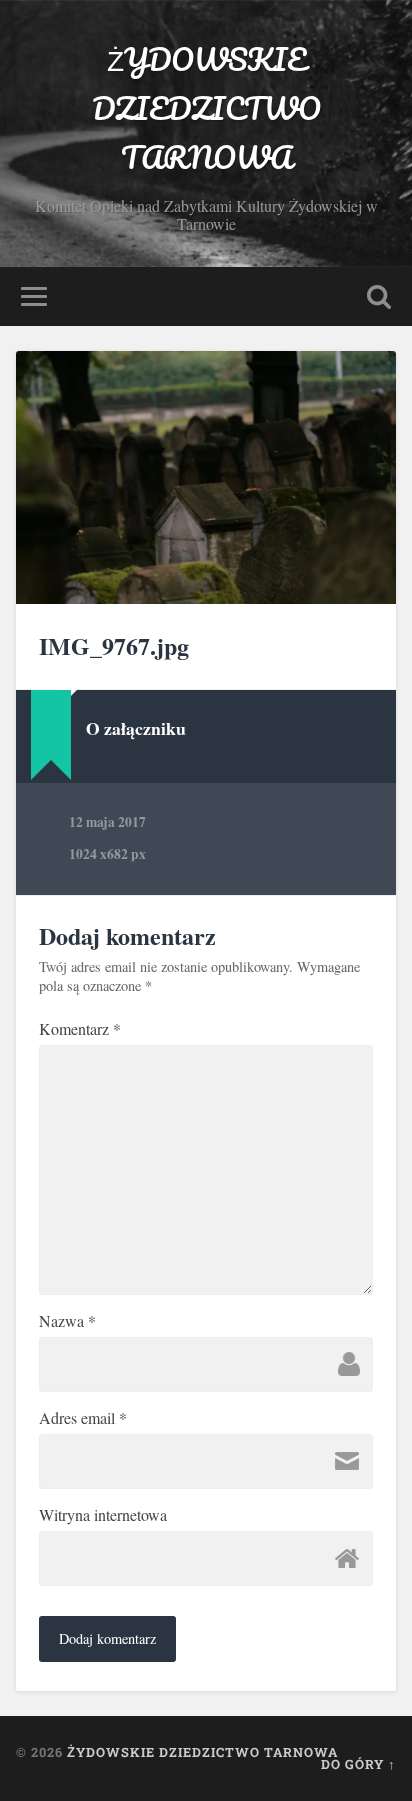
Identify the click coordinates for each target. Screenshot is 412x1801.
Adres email (83, 1418)
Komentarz (80, 1029)
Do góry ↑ (358, 1764)
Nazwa (67, 1321)
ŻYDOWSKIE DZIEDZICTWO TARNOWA (206, 108)
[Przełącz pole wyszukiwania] (379, 296)
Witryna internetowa (103, 1515)
